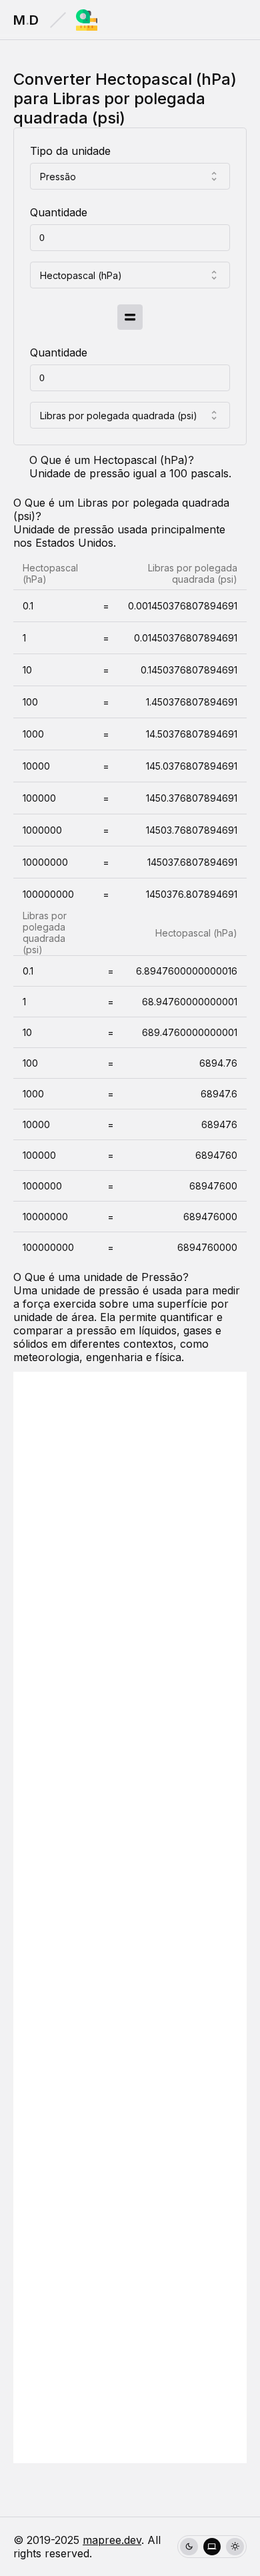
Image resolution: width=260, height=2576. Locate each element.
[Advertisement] (130, 1917)
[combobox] (130, 176)
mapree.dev (112, 2540)
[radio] (189, 2547)
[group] (212, 2547)
